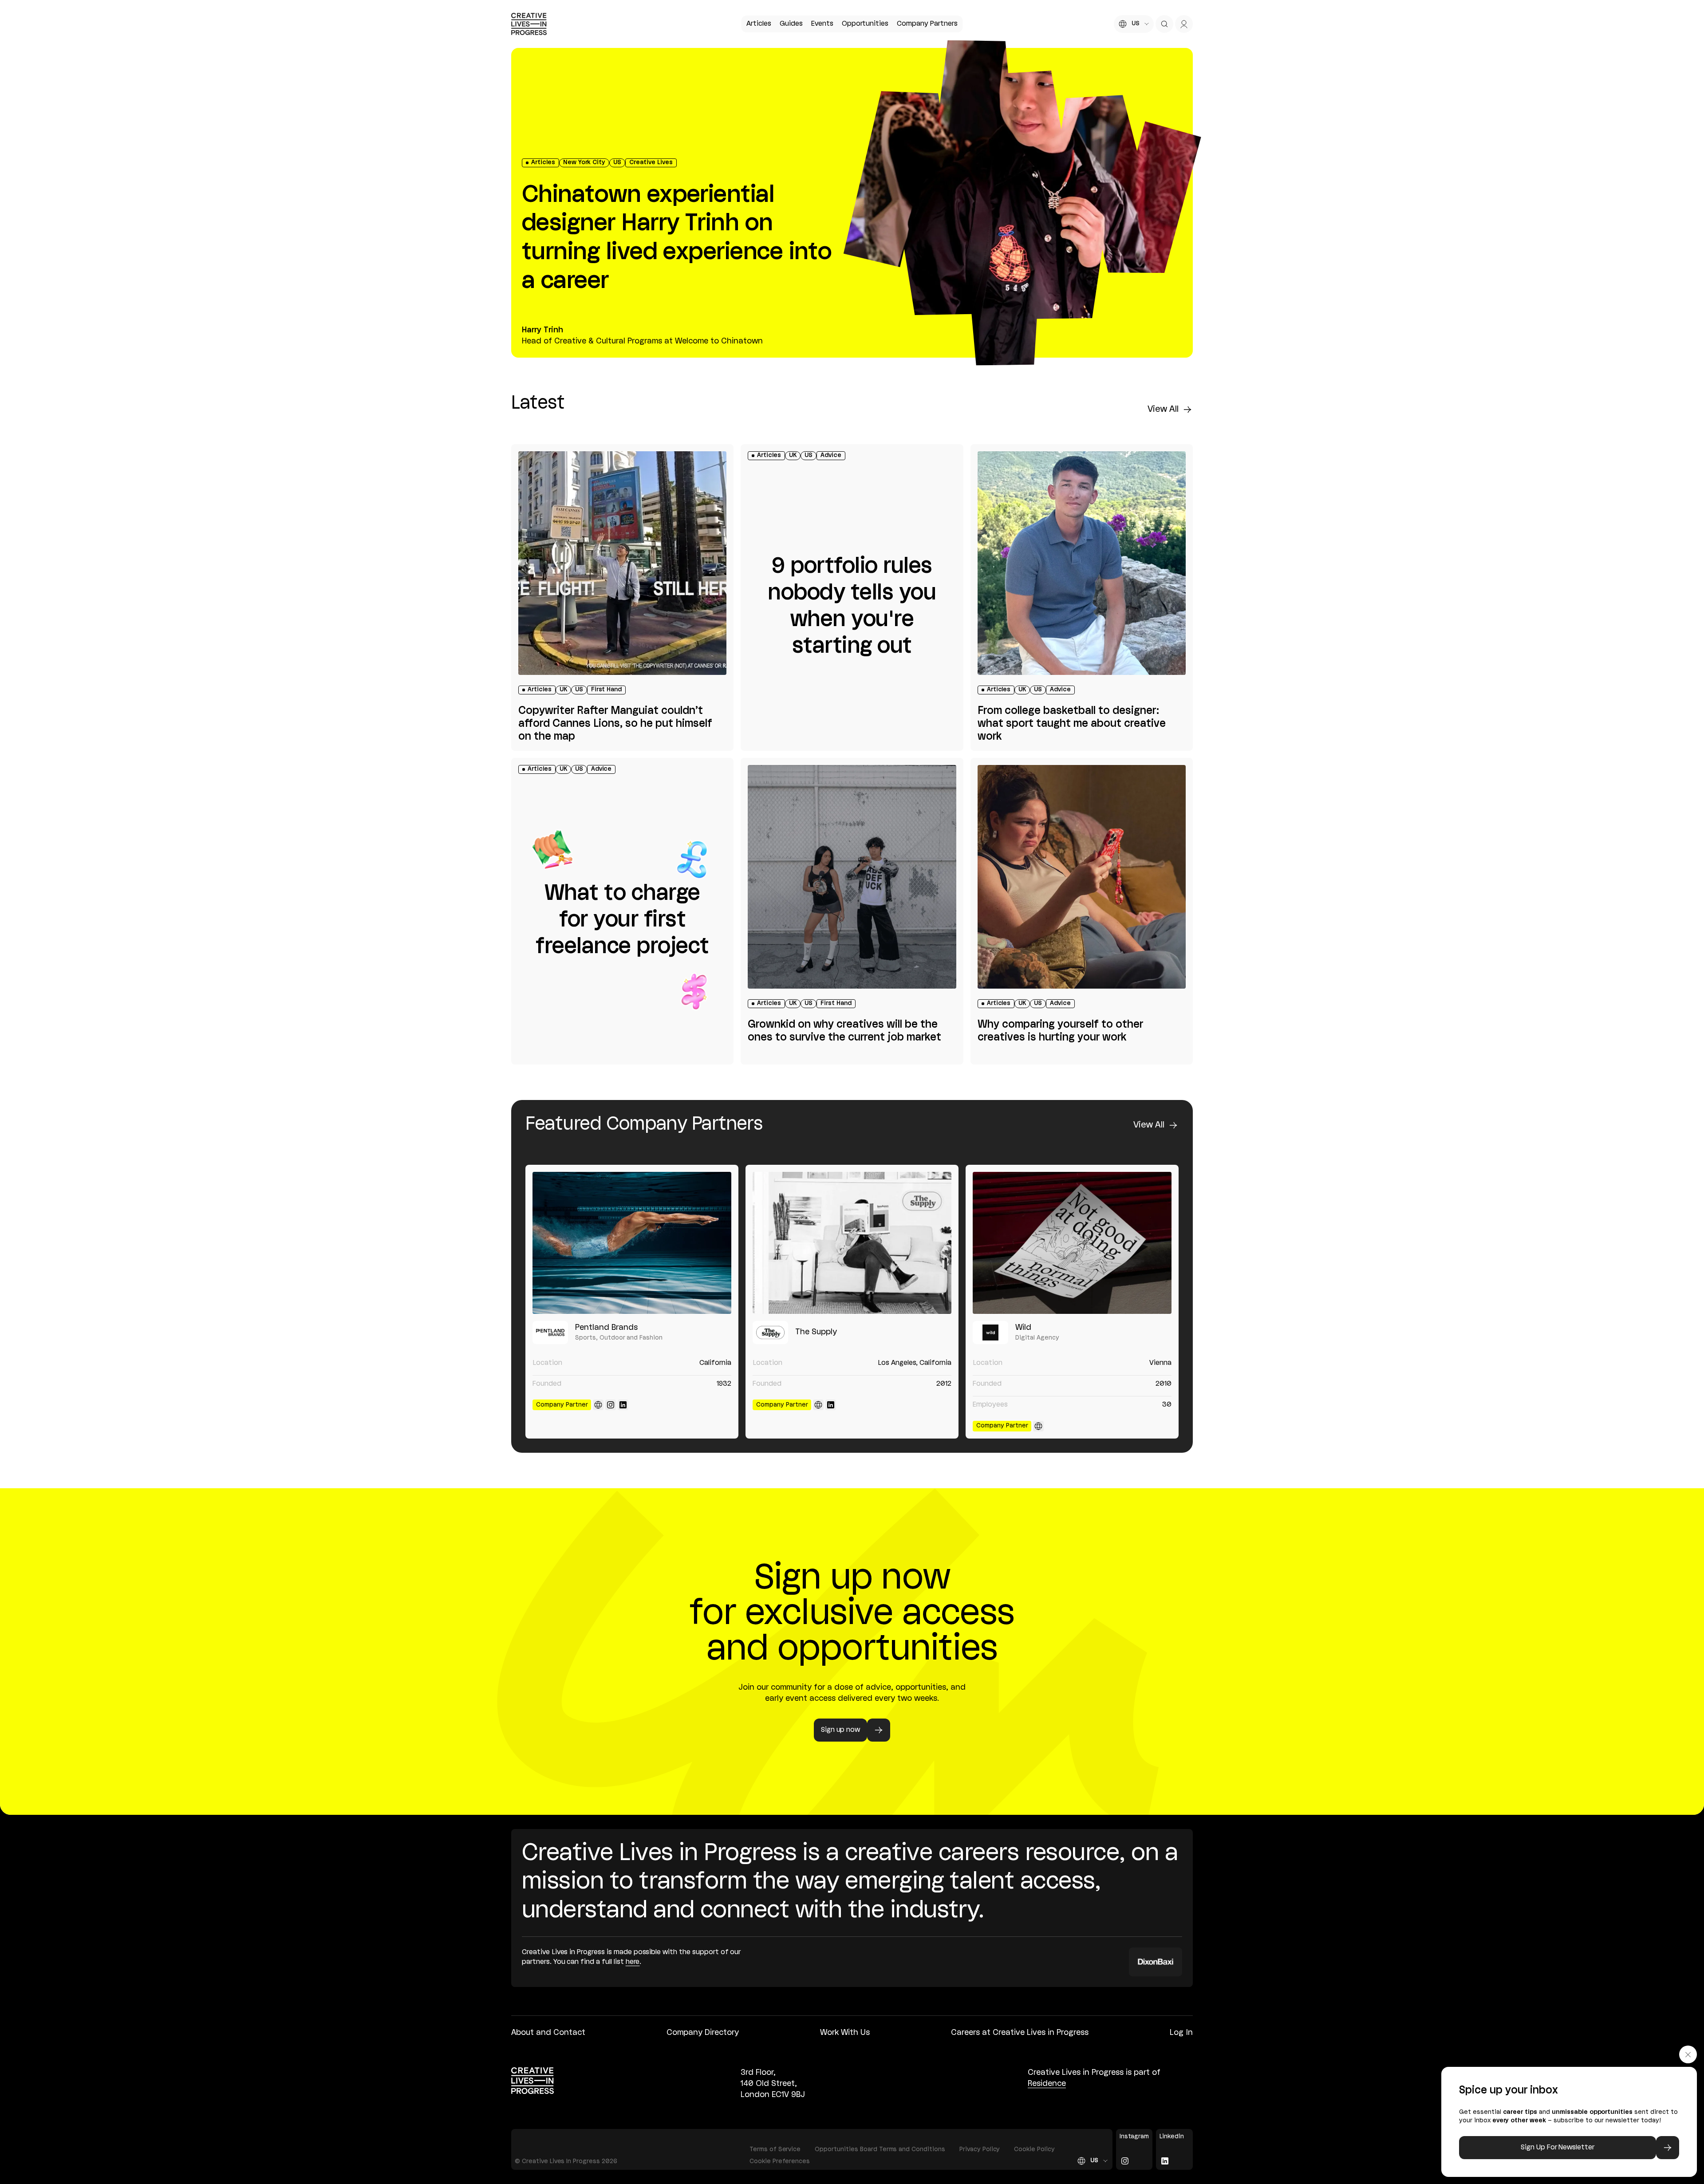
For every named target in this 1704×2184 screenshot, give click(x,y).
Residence (1047, 2084)
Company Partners (927, 24)
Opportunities (865, 24)
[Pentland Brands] (632, 1243)
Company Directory (703, 2033)
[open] (1164, 24)
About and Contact (548, 2033)
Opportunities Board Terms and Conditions (880, 2150)
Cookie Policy (1034, 2150)
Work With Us (845, 2033)
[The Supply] (852, 1243)
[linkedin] (623, 1405)
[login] (1184, 24)
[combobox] (1134, 24)
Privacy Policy (980, 2150)
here (633, 1962)
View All (1163, 410)
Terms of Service (775, 2150)
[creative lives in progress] (529, 24)
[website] (598, 1405)
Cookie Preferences (780, 2162)
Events (822, 24)
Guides (791, 24)
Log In (1181, 2033)
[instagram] (611, 1405)
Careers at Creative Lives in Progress (1020, 2033)
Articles (759, 24)
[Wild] (1072, 1243)
